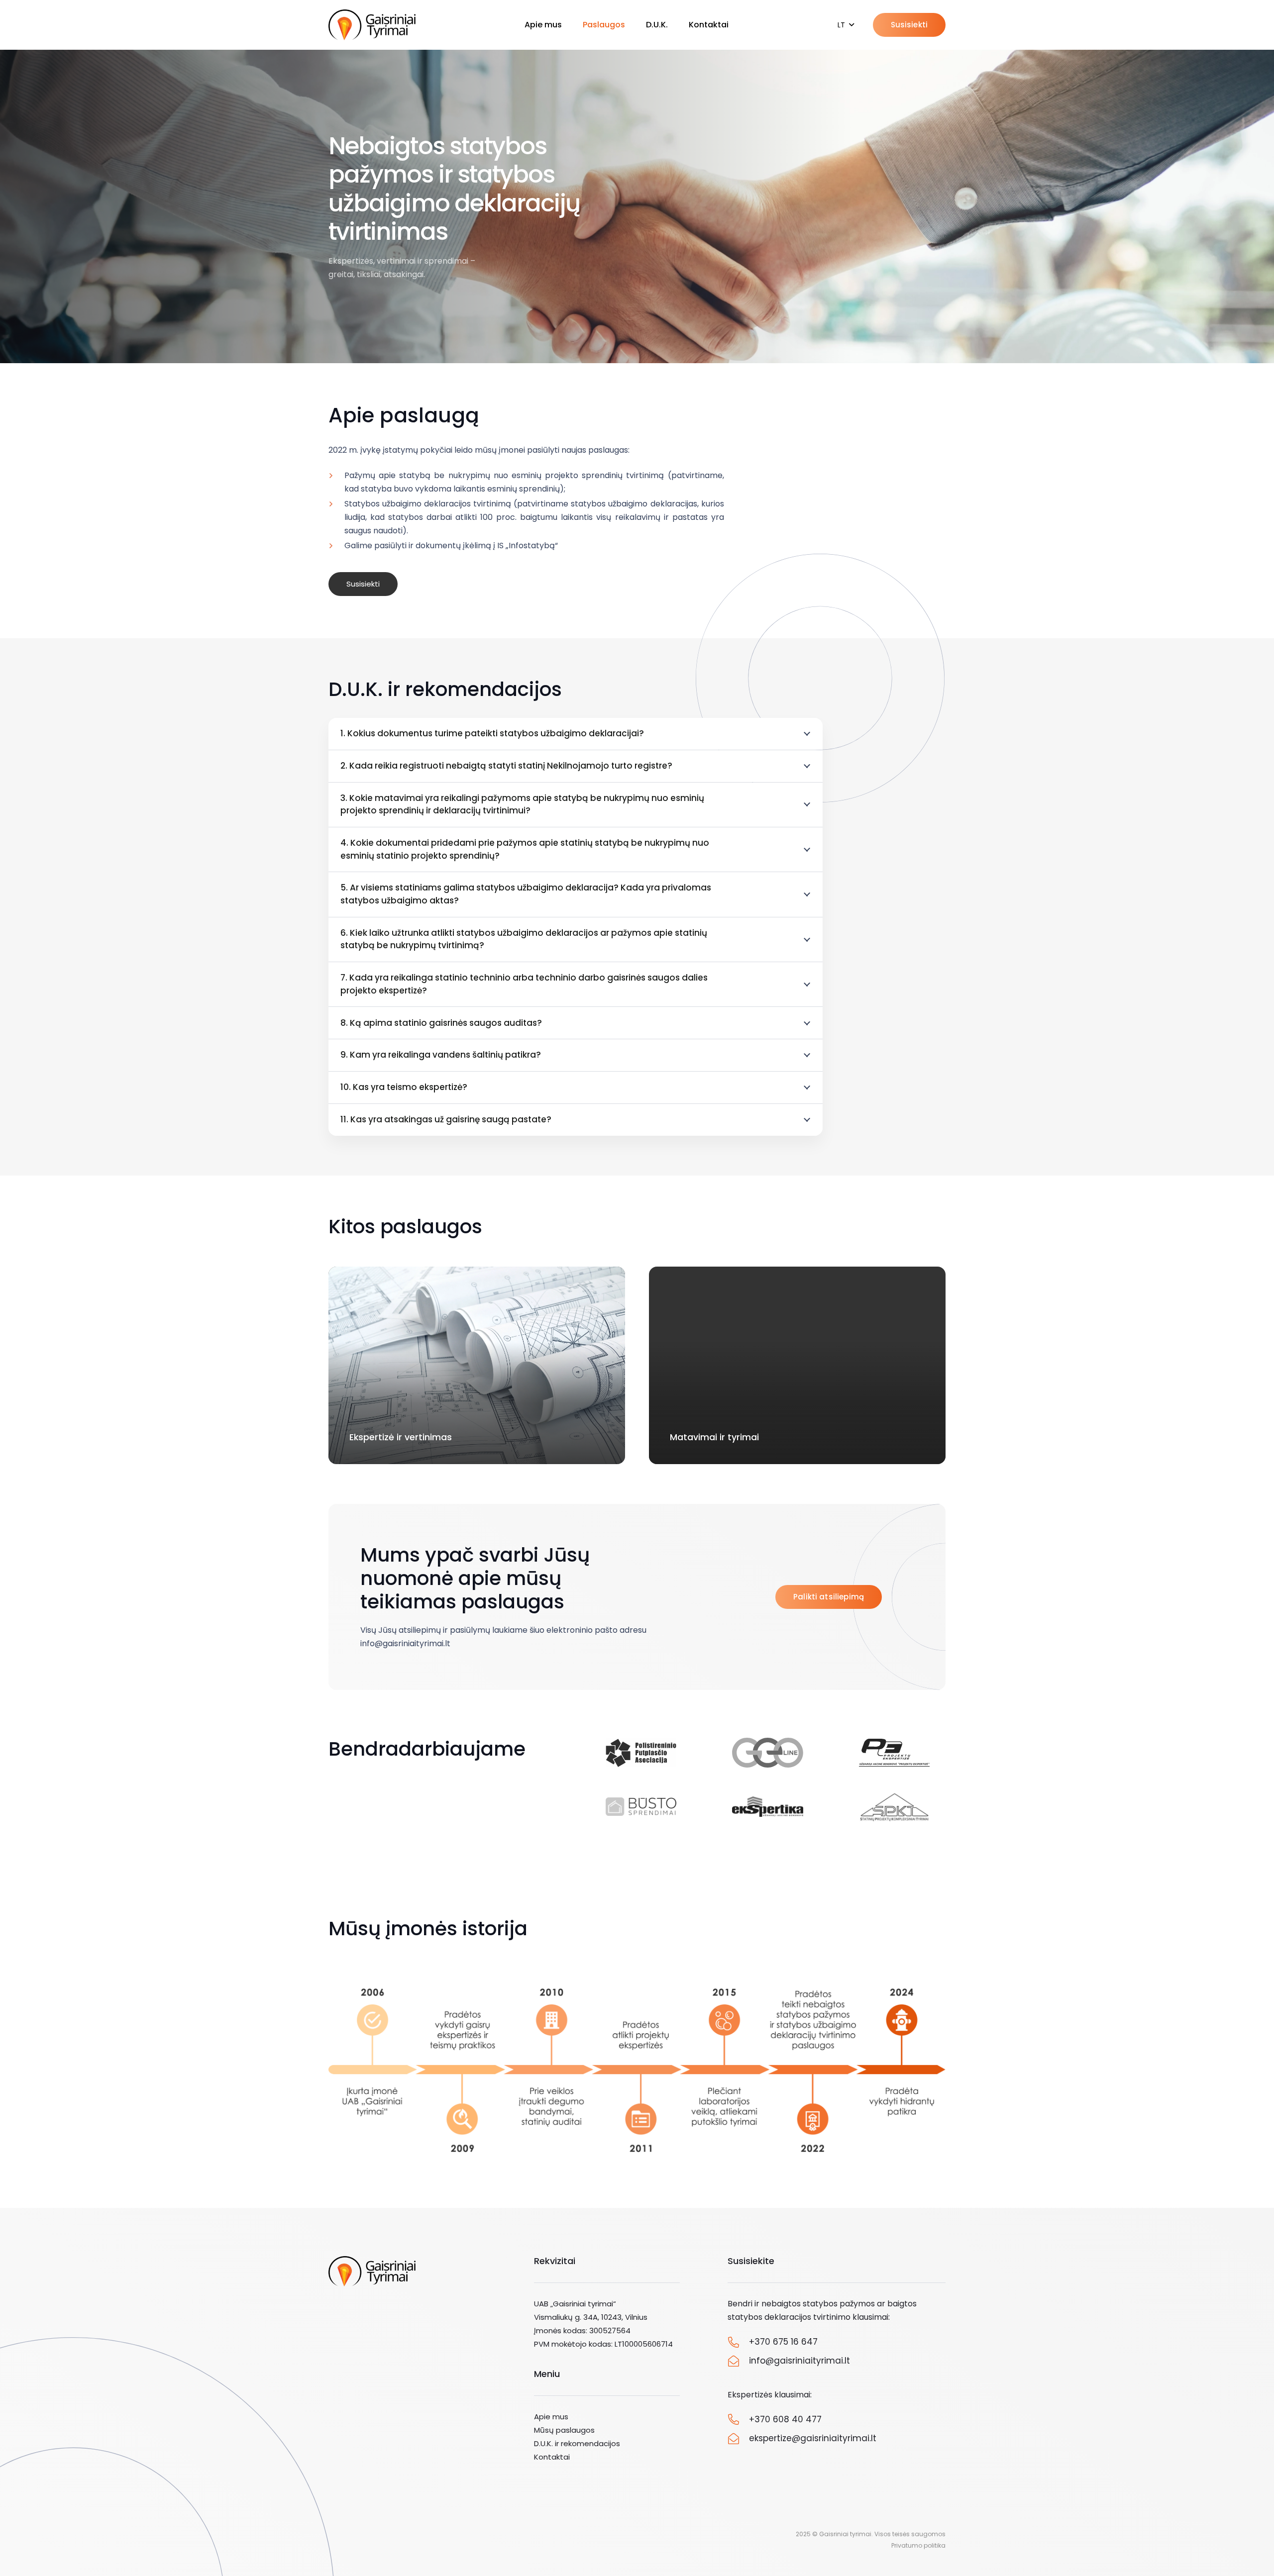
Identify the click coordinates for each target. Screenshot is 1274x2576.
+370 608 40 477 (785, 2419)
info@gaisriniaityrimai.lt (799, 2361)
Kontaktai (552, 2457)
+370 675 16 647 (783, 2342)
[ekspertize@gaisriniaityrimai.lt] (739, 2439)
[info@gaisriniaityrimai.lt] (739, 2361)
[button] (846, 25)
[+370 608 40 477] (739, 2419)
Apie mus (551, 2417)
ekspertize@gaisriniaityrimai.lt (813, 2438)
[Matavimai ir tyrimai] (797, 1365)
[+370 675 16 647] (739, 2342)
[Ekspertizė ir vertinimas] (477, 1365)
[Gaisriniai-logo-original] (372, 25)
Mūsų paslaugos (564, 2430)
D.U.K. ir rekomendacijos (577, 2443)
